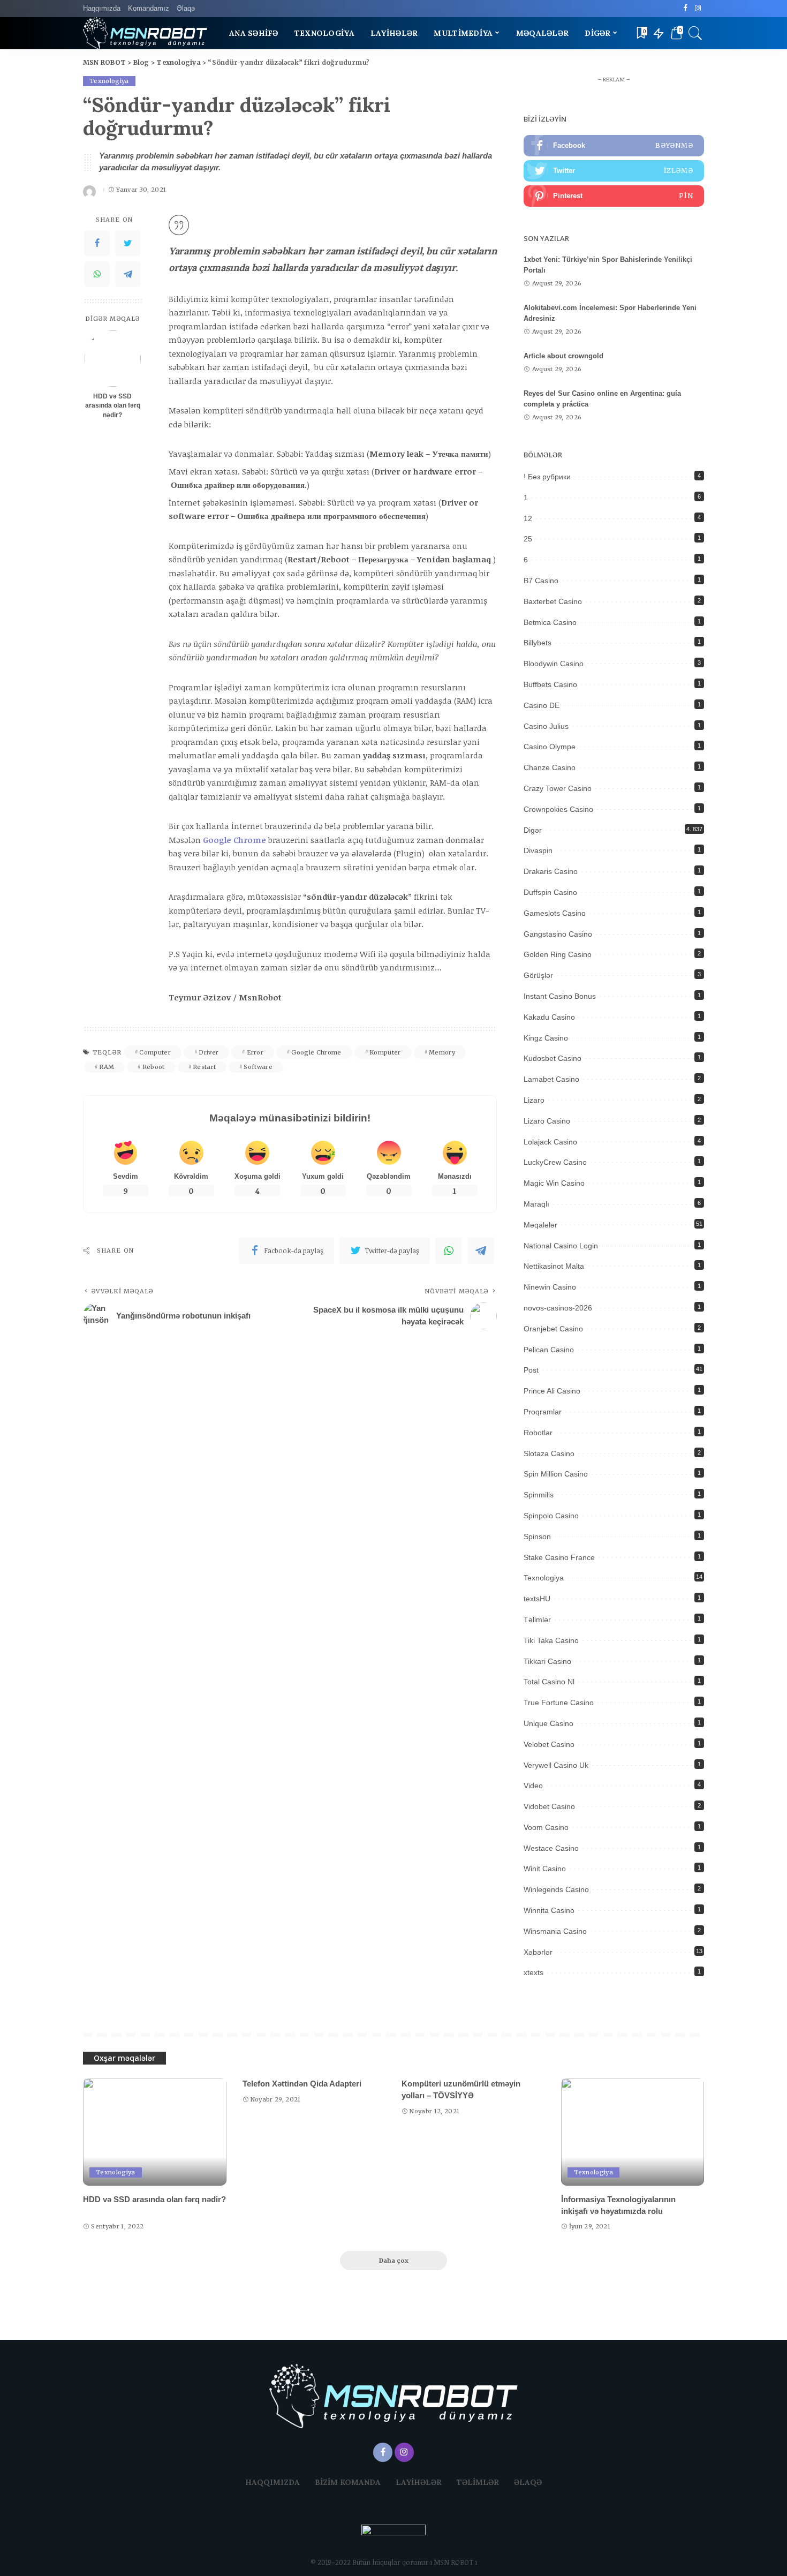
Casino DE (542, 705)
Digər (533, 830)
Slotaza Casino (549, 1453)
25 (528, 539)
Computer (155, 1052)
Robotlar (538, 1433)
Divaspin (538, 850)
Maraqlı (536, 1204)
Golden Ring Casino (558, 954)
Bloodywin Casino (554, 664)
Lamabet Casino (551, 1079)
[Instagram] (698, 9)
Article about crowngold (563, 356)
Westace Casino (551, 1848)
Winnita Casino (549, 1910)
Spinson (537, 1536)
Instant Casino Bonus (560, 996)
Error (255, 1052)
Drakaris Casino (551, 871)
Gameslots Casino (555, 913)
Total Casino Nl (549, 1682)
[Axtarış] (695, 33)
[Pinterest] (614, 196)
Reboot (154, 1067)
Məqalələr (540, 1225)
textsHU (537, 1599)
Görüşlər (538, 975)
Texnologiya (109, 81)
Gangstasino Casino (558, 934)
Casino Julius (546, 726)
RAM (107, 1067)
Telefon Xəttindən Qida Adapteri (302, 2084)
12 (528, 518)
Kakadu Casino (549, 1017)
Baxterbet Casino (553, 601)
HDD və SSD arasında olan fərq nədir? (113, 406)
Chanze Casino (550, 767)
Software (258, 1067)
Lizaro (534, 1100)
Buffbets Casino (550, 684)
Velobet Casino (549, 1744)
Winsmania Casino (555, 1931)
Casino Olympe (550, 747)
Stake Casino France (559, 1557)
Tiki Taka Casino (551, 1640)
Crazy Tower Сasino (558, 788)
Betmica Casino (550, 622)
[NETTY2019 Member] (393, 2540)
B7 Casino (541, 581)
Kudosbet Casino (553, 1058)
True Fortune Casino (559, 1703)
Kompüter (385, 1052)
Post (531, 1370)
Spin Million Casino (556, 1474)
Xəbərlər (538, 1952)
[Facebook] (686, 9)
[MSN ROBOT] (145, 33)
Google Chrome (316, 1052)
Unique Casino (548, 1723)
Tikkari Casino (547, 1661)
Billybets (538, 643)
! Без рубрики (547, 477)
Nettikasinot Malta (554, 1266)
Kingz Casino (546, 1038)
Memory (442, 1052)
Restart (204, 1067)
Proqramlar (543, 1412)
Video (533, 1786)
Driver (209, 1052)
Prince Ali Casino (552, 1391)
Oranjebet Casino (553, 1329)
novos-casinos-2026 (558, 1308)
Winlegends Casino (556, 1889)
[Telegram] (128, 274)
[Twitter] (128, 243)
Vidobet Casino (549, 1806)
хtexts (534, 1972)
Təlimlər (537, 1620)
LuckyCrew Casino (555, 1162)
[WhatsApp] (97, 274)
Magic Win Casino (554, 1183)
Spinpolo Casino (551, 1516)
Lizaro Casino (547, 1121)
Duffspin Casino (550, 892)
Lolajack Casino (550, 1142)
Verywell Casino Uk (556, 1765)
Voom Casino (546, 1827)
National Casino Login (561, 1246)
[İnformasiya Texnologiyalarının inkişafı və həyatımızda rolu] (633, 2132)
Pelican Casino (549, 1350)
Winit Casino (545, 1869)
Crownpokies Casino (558, 809)
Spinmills (539, 1495)
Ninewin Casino (550, 1287)
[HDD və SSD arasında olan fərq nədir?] (113, 359)
